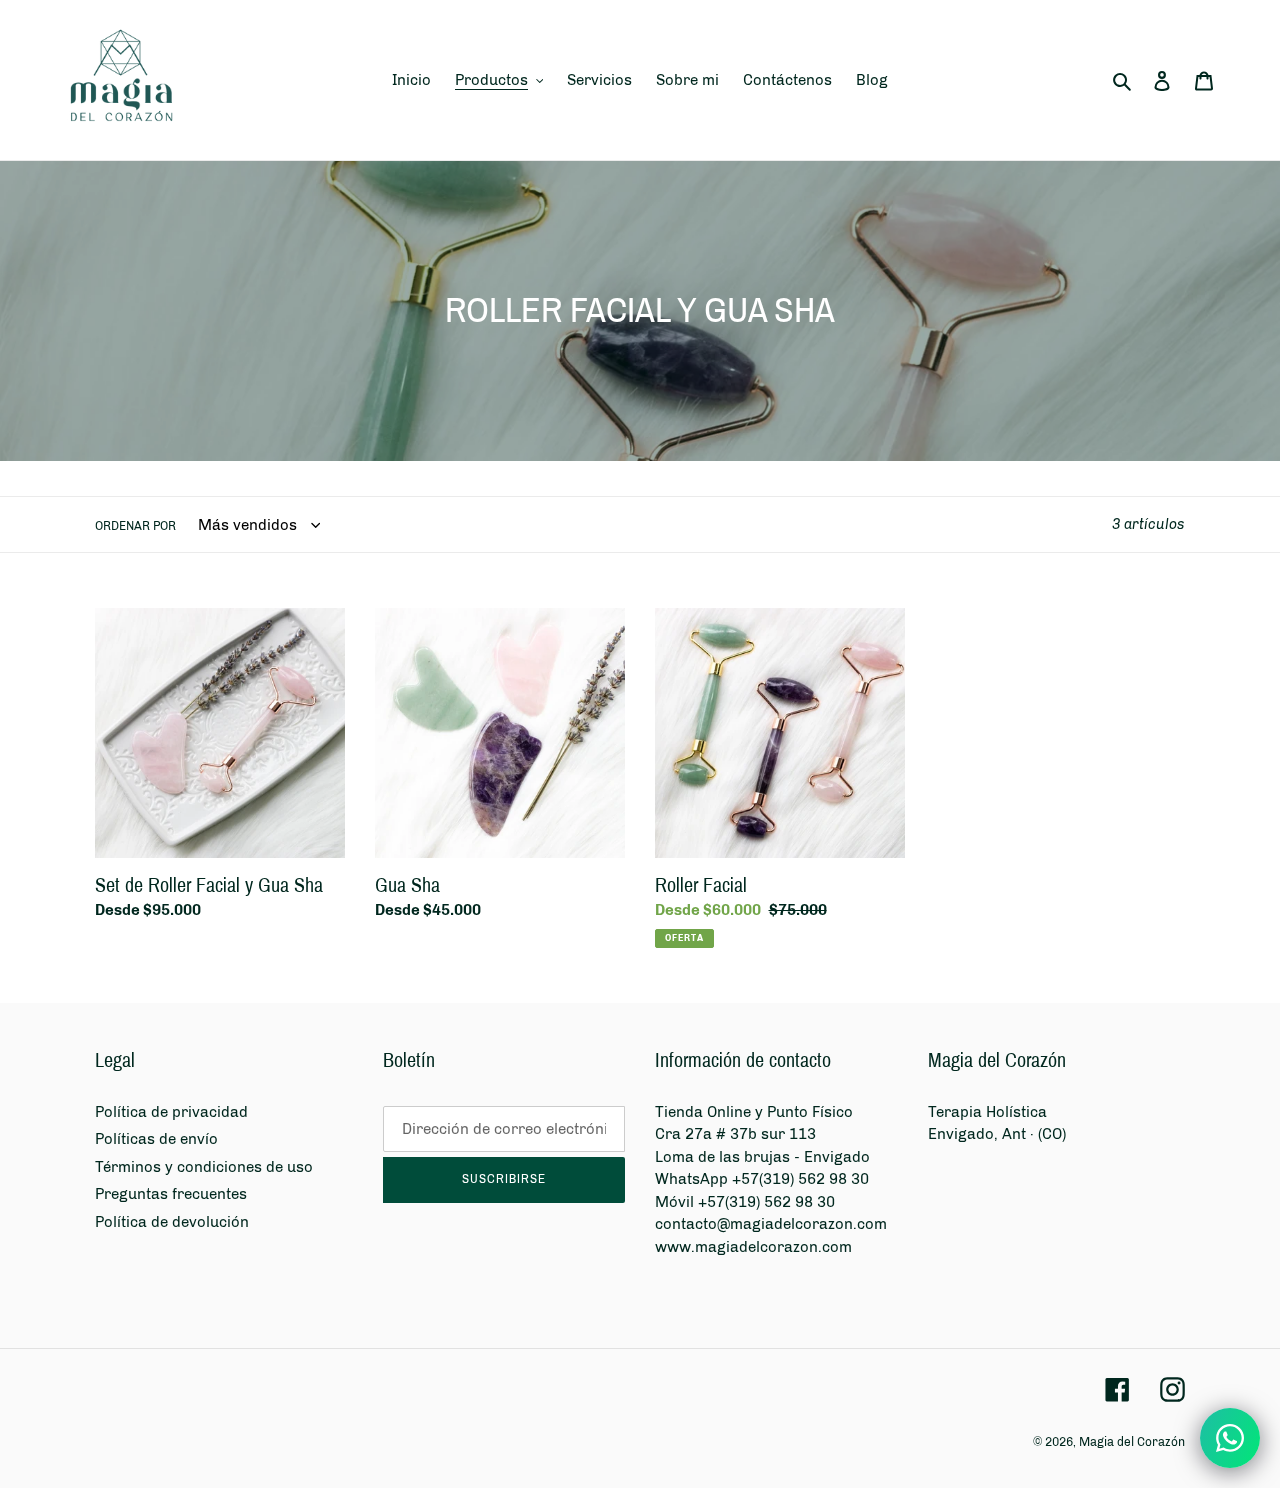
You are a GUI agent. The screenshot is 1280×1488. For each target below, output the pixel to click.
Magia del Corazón (1132, 1442)
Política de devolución (172, 1222)
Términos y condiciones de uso (204, 1167)
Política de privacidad (171, 1112)
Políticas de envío (156, 1139)
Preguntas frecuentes (171, 1194)
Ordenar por (135, 526)
